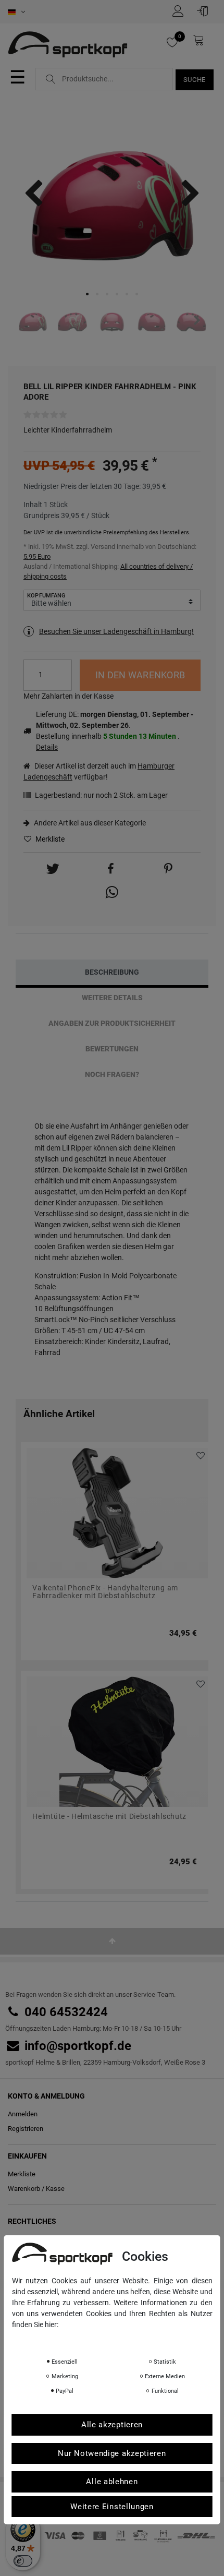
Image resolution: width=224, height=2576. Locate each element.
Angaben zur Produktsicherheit (112, 1023)
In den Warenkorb (140, 675)
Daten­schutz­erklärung (53, 2339)
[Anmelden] (205, 11)
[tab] (112, 972)
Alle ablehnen (112, 2482)
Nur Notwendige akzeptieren (112, 2453)
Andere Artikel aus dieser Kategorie (89, 823)
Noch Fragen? (112, 1074)
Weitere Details (112, 998)
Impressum (116, 2339)
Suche (195, 80)
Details (47, 747)
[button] (53, 869)
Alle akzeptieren (112, 2425)
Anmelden (23, 2114)
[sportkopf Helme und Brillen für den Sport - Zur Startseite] (72, 46)
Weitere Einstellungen (112, 2507)
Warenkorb (24, 2189)
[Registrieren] (181, 11)
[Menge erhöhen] (64, 668)
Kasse (55, 2189)
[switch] (23, 2561)
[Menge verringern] (64, 683)
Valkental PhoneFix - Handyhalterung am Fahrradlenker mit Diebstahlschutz (105, 1592)
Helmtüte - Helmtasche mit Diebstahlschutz (109, 1817)
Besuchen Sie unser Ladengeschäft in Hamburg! (116, 631)
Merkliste (49, 839)
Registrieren (26, 2129)
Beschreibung (112, 972)
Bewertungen (112, 1049)
